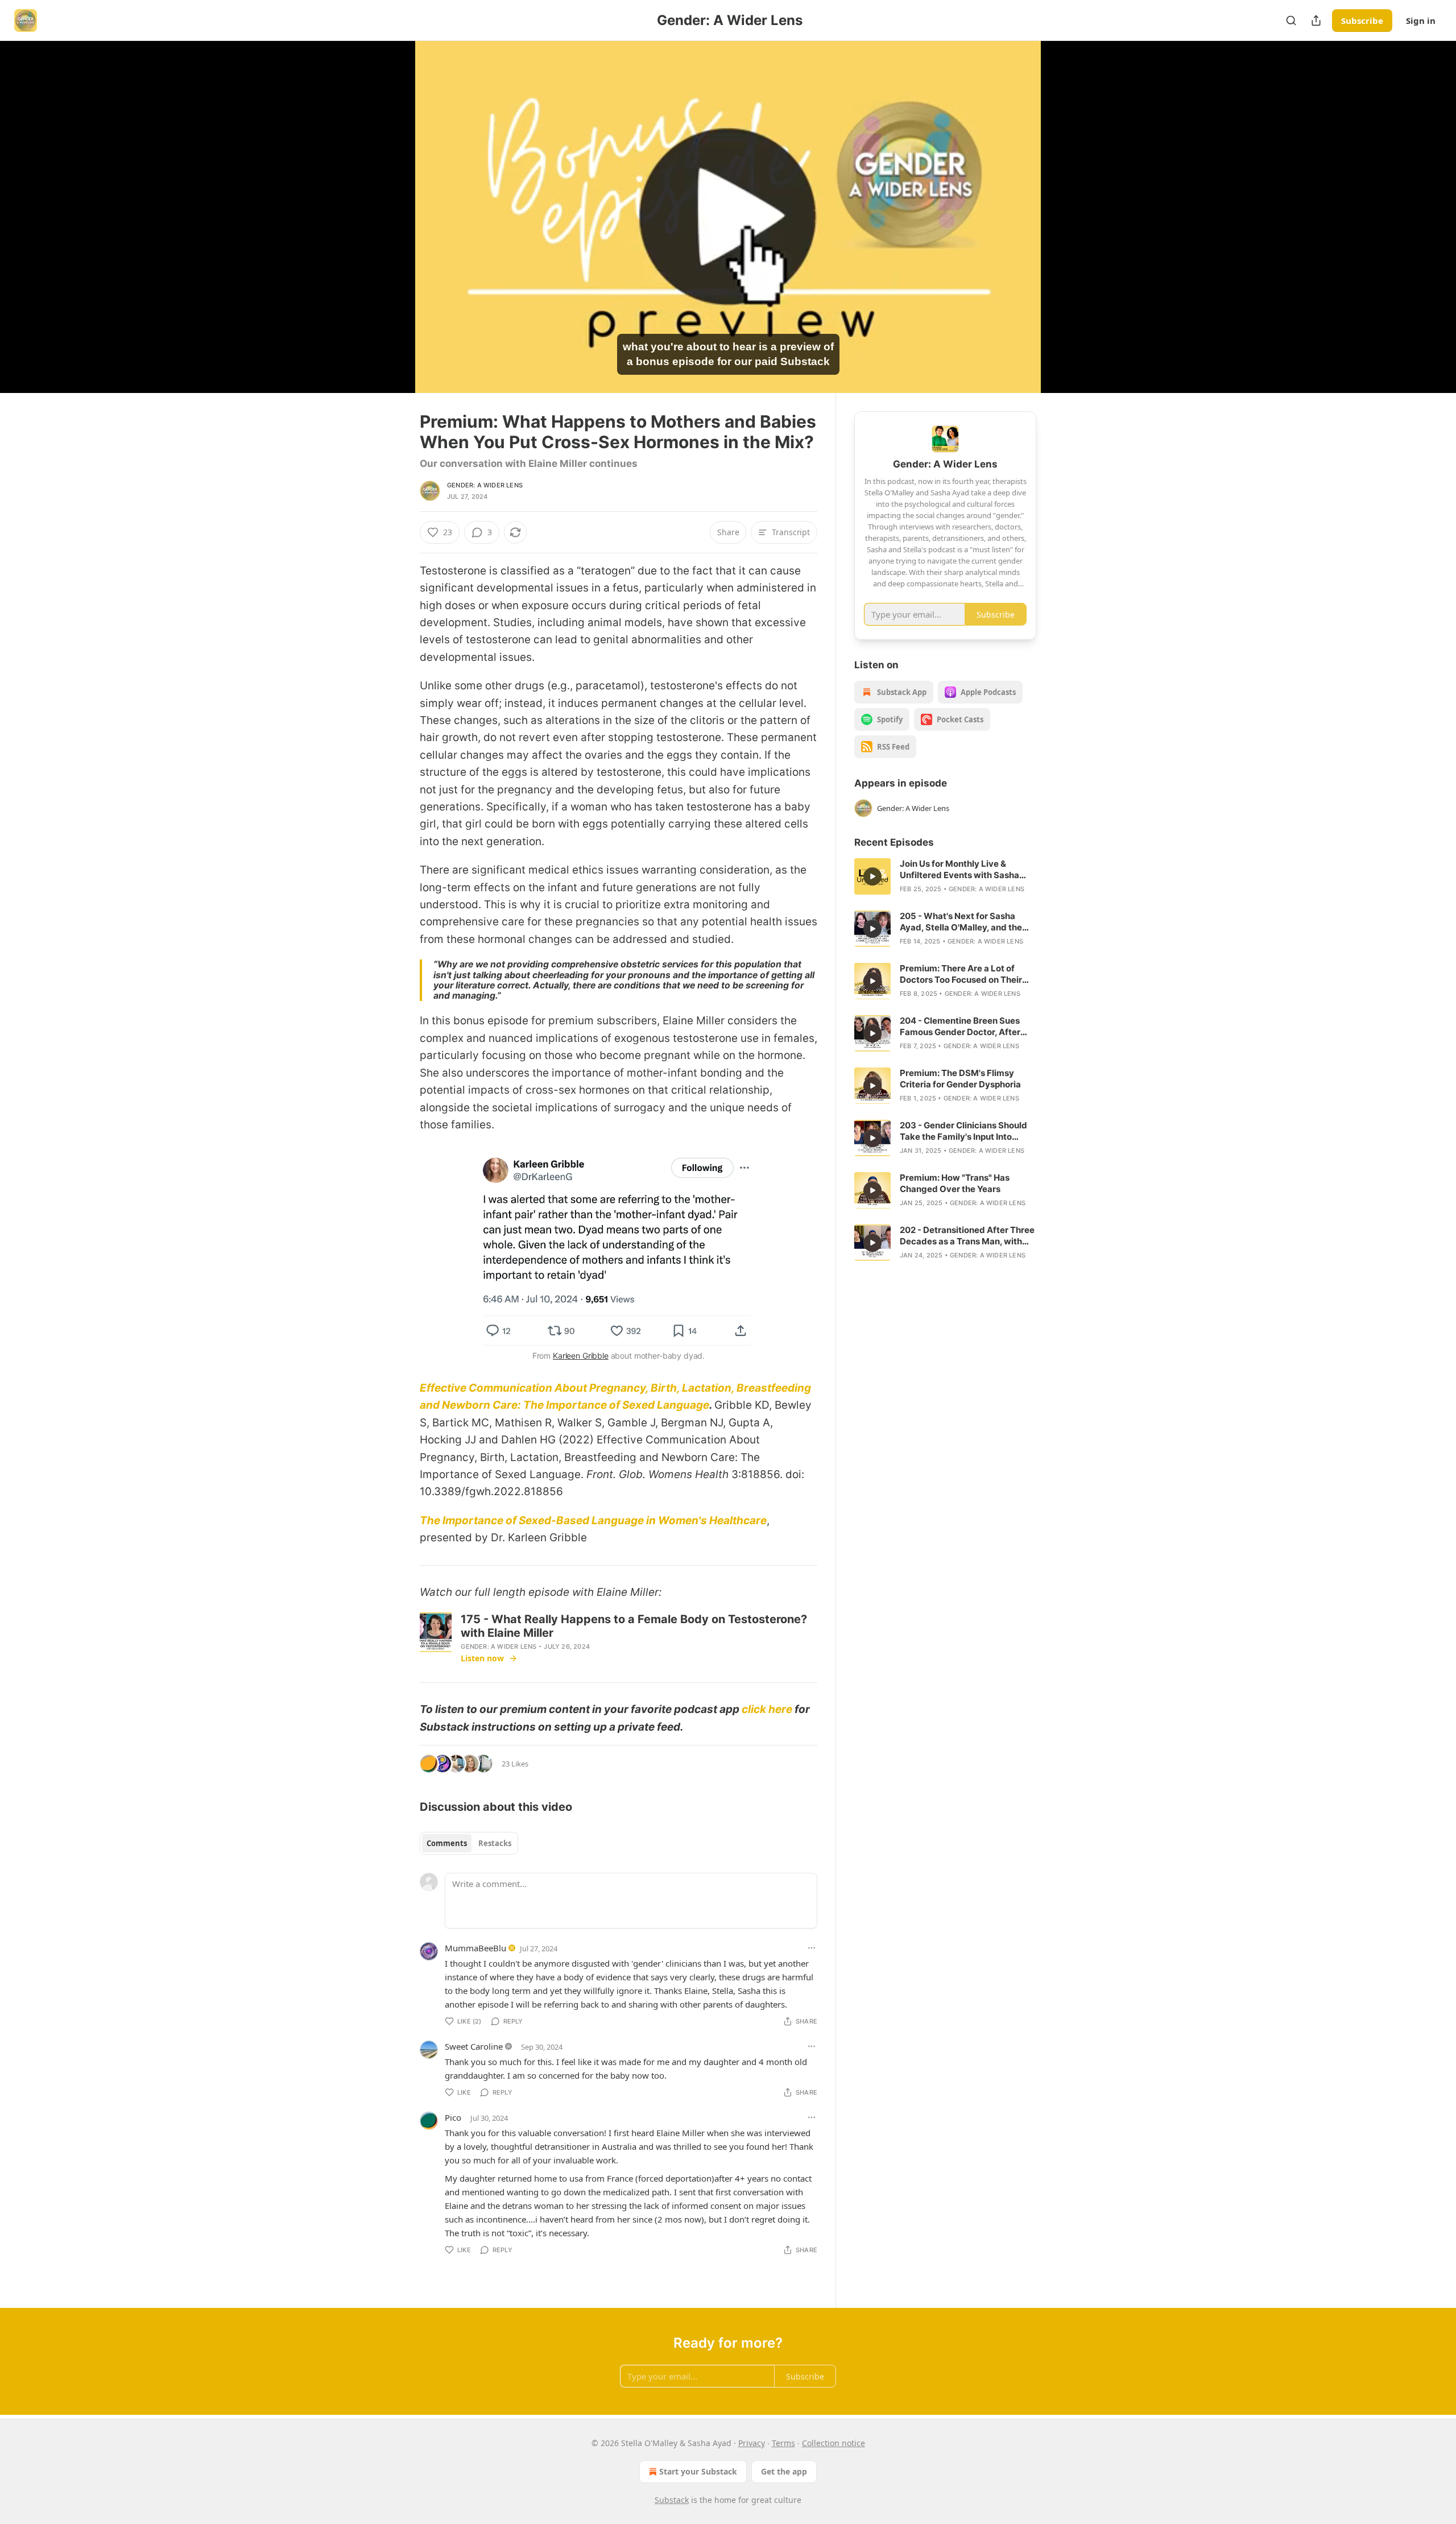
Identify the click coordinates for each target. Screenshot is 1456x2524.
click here (767, 1709)
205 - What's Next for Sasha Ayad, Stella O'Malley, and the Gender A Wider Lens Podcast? (964, 922)
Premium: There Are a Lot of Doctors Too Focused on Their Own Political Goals (961, 974)
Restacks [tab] (495, 1843)
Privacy (752, 2443)
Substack (672, 2500)
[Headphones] (392, 229)
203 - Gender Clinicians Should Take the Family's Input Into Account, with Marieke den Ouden (963, 1131)
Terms (783, 2443)
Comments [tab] (447, 1843)
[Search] (1291, 20)
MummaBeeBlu (475, 1948)
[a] (872, 876)
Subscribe (1362, 20)
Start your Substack (698, 2471)
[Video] (392, 204)
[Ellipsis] (812, 1948)
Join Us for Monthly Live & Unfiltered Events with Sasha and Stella (959, 870)
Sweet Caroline (474, 2046)
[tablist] (469, 1843)
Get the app (784, 2471)
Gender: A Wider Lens (485, 485)
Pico (453, 2117)
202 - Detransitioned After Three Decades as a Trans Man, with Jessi (967, 1236)
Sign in (1421, 20)
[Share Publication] (1316, 20)
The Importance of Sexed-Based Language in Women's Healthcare (593, 1520)
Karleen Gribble (581, 1356)
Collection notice (834, 2443)
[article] (945, 876)
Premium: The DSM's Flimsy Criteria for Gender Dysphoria (960, 1079)
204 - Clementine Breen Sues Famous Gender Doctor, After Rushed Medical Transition (960, 1027)
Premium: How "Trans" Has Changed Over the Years (955, 1183)
